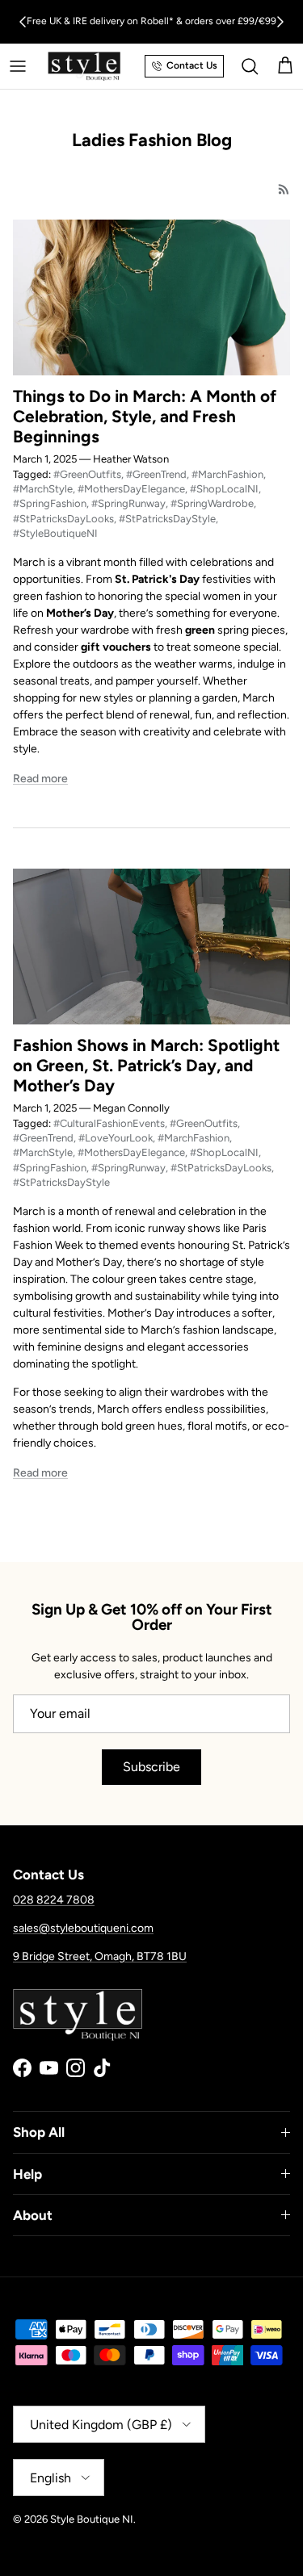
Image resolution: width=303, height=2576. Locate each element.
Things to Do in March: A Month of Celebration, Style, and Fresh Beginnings (145, 416)
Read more (40, 779)
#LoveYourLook (116, 1138)
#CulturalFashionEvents (109, 1123)
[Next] (280, 22)
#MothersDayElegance (131, 489)
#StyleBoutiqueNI (55, 533)
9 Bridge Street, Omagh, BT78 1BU (100, 1956)
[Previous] (23, 22)
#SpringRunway (128, 503)
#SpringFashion (50, 503)
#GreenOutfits (87, 474)
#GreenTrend (156, 474)
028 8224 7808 (54, 1900)
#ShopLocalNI (224, 489)
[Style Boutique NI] (84, 66)
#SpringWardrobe (212, 503)
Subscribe (151, 1767)
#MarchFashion (227, 474)
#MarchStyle (43, 489)
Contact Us (192, 65)
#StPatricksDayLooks (63, 519)
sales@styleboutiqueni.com (83, 1928)
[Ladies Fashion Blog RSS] (284, 189)
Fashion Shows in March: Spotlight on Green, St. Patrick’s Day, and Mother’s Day (146, 1065)
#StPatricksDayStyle (167, 519)
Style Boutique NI (92, 2519)
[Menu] (18, 66)
